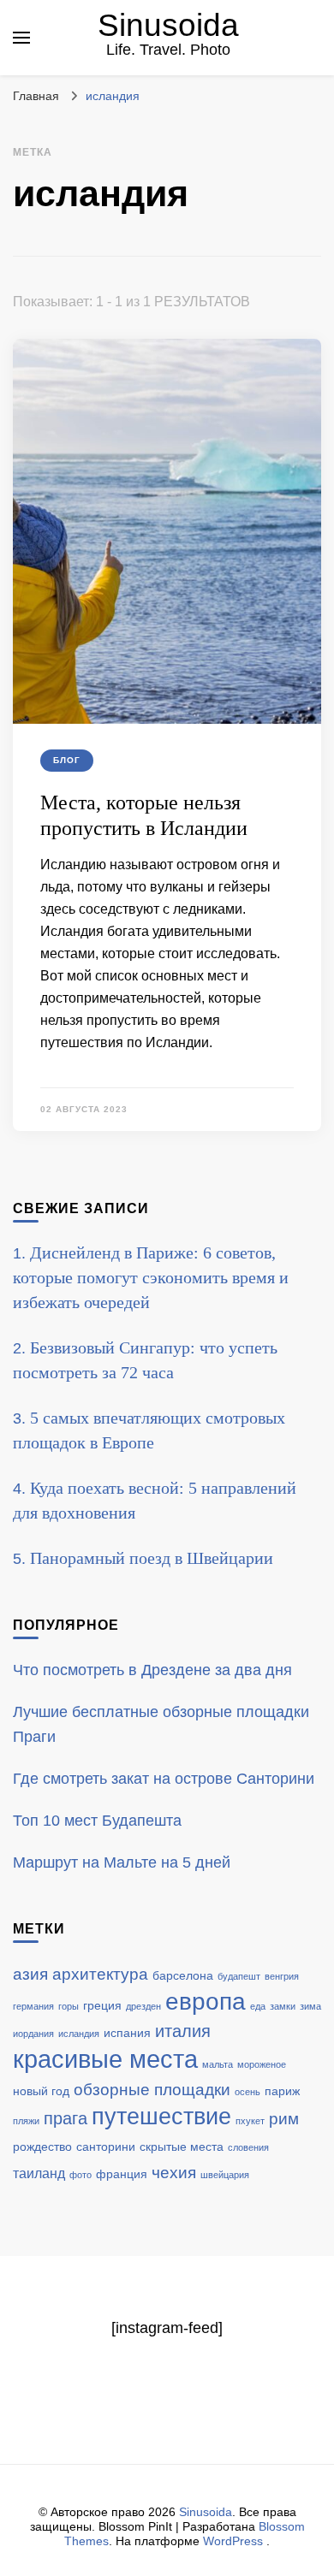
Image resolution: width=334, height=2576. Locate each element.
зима (310, 2006)
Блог (67, 760)
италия (183, 2031)
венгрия (282, 1976)
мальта (218, 2064)
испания (127, 2033)
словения (248, 2147)
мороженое (262, 2064)
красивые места (105, 2059)
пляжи (26, 2121)
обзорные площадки (152, 2090)
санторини (106, 2147)
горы (69, 2006)
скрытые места (182, 2147)
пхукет (250, 2121)
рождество (42, 2147)
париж (282, 2091)
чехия (174, 2173)
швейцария (225, 2175)
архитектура (100, 1974)
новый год (41, 2091)
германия (33, 2006)
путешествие (161, 2117)
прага (66, 2118)
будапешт (239, 1976)
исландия (79, 2034)
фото (81, 2175)
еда (258, 2006)
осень (248, 2092)
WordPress (233, 2541)
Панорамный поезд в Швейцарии (152, 1558)
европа (206, 2002)
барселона (183, 1976)
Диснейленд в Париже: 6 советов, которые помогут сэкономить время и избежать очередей (151, 1277)
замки (283, 2006)
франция (122, 2174)
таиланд (39, 2173)
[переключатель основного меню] (21, 38)
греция (102, 2006)
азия (30, 1974)
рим (284, 2119)
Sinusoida (168, 25)
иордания (33, 2034)
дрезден (143, 2006)
